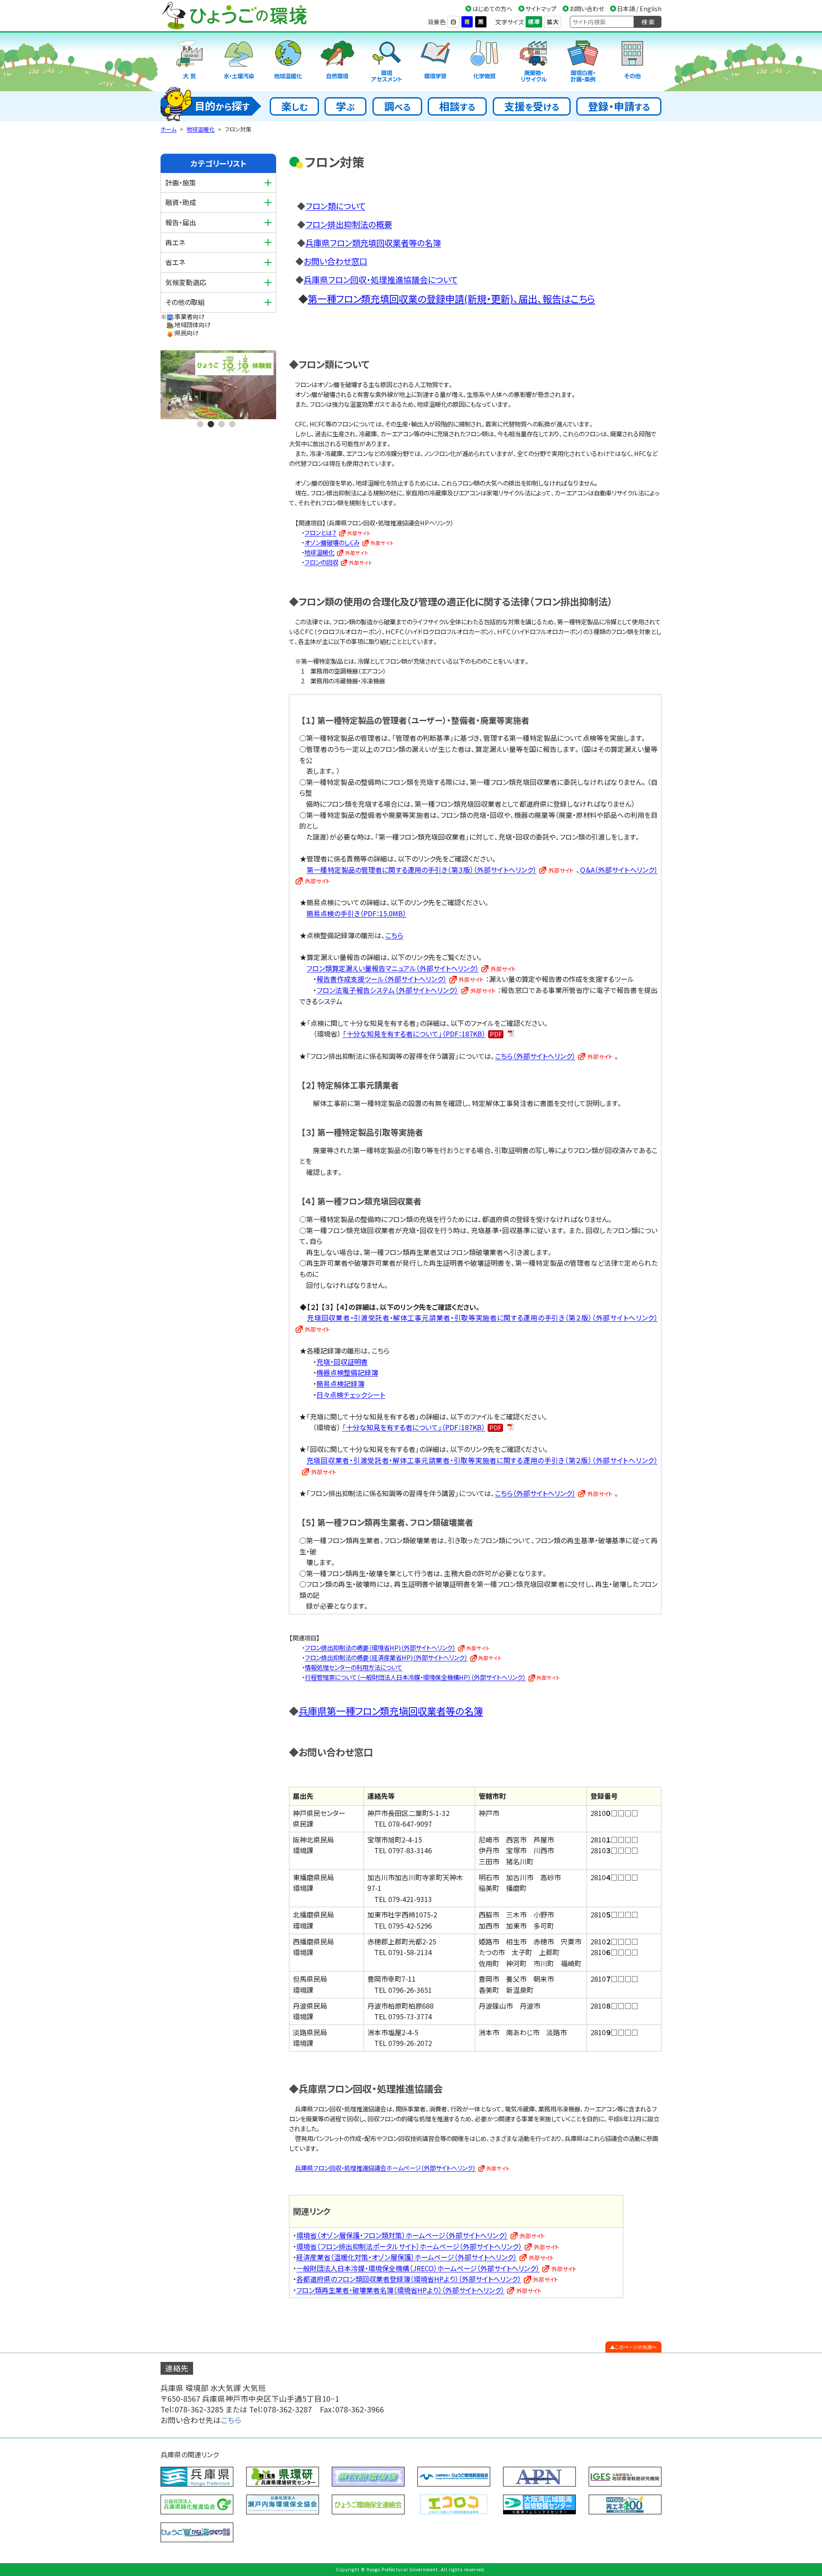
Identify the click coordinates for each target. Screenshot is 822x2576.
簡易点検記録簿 (340, 1383)
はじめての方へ (492, 9)
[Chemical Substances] (485, 62)
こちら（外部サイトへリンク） (535, 1056)
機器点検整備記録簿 (347, 1372)
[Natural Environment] (337, 62)
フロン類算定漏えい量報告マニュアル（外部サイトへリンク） (393, 968)
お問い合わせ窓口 (335, 261)
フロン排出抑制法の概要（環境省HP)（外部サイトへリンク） (380, 1647)
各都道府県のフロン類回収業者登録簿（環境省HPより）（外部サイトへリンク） (409, 2279)
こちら (394, 935)
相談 (457, 106)
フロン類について (335, 206)
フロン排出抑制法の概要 (349, 224)
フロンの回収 (321, 562)
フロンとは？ (320, 532)
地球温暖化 (201, 129)
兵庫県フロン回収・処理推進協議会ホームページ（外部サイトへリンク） (385, 2168)
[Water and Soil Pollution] (239, 62)
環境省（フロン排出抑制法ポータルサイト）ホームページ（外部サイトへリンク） (409, 2246)
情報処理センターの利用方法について (354, 1667)
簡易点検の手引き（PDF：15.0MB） (356, 913)
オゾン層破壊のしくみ (332, 542)
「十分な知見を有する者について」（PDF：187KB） (414, 1034)
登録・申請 (619, 106)
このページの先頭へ (636, 2347)
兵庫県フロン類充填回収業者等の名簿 (373, 243)
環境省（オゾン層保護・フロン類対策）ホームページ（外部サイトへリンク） (402, 2235)
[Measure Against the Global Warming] (288, 62)
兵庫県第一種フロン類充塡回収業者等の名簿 (391, 1711)
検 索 (648, 22)
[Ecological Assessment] (387, 62)
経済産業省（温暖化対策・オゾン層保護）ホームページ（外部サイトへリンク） (407, 2257)
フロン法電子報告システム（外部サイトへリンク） (388, 990)
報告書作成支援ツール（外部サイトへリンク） (381, 979)
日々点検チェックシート (351, 1395)
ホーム (168, 129)
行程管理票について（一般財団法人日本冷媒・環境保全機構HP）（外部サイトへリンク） (415, 1677)
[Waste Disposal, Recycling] (534, 62)
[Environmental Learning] (435, 62)
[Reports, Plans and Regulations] (583, 62)
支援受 (532, 106)
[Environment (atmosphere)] (190, 62)
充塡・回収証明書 (342, 1362)
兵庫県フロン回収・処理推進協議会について (381, 280)
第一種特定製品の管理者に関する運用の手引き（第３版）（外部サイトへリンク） (421, 870)
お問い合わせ (587, 9)
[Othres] (632, 62)
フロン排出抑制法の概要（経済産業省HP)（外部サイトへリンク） (386, 1657)
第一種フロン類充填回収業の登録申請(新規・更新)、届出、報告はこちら (451, 298)
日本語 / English (639, 9)
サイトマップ (541, 9)
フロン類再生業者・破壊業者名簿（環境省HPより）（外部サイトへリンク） (400, 2290)
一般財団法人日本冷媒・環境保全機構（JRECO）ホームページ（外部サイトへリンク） (418, 2268)
